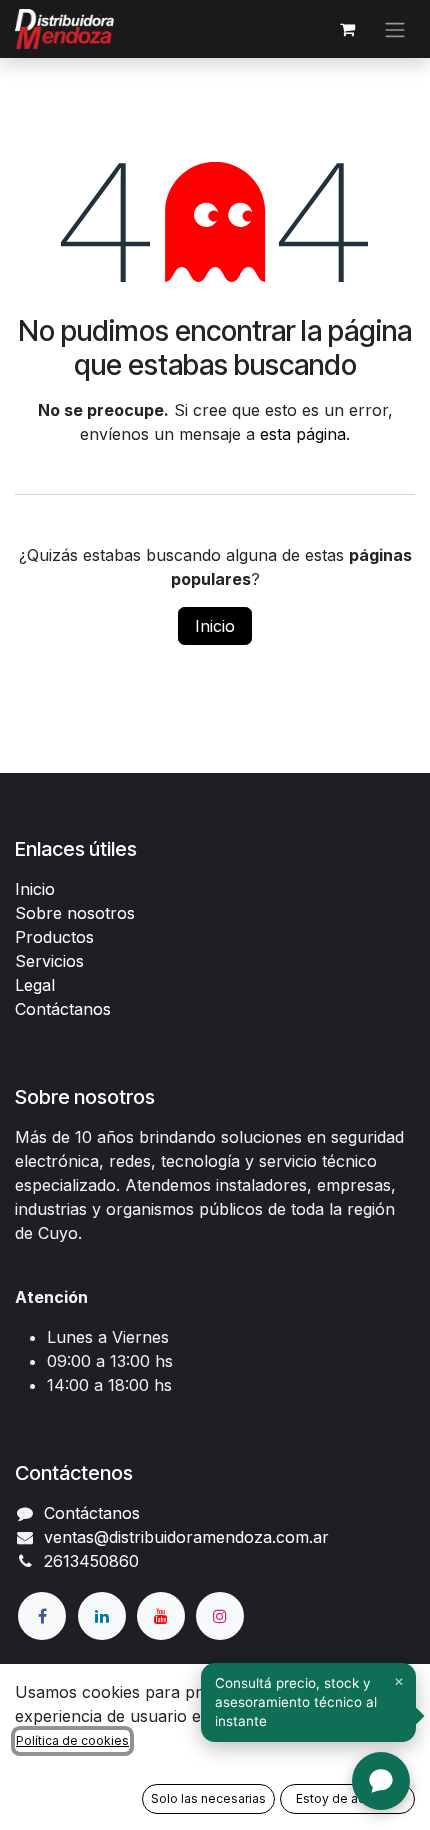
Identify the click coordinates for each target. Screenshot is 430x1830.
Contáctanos (63, 1009)
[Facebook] (42, 1616)
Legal (35, 985)
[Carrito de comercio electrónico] (347, 29)
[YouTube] (161, 1616)
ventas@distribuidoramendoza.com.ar (186, 1537)
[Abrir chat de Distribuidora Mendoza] (381, 1781)
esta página (303, 434)
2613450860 (91, 1561)
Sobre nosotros (75, 913)
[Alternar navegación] (395, 29)
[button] (308, 1702)
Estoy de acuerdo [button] (348, 1798)
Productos (54, 937)
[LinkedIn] (102, 1616)
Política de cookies (72, 1740)
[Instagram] (220, 1616)
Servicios (49, 961)
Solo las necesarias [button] (208, 1798)
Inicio (215, 626)
